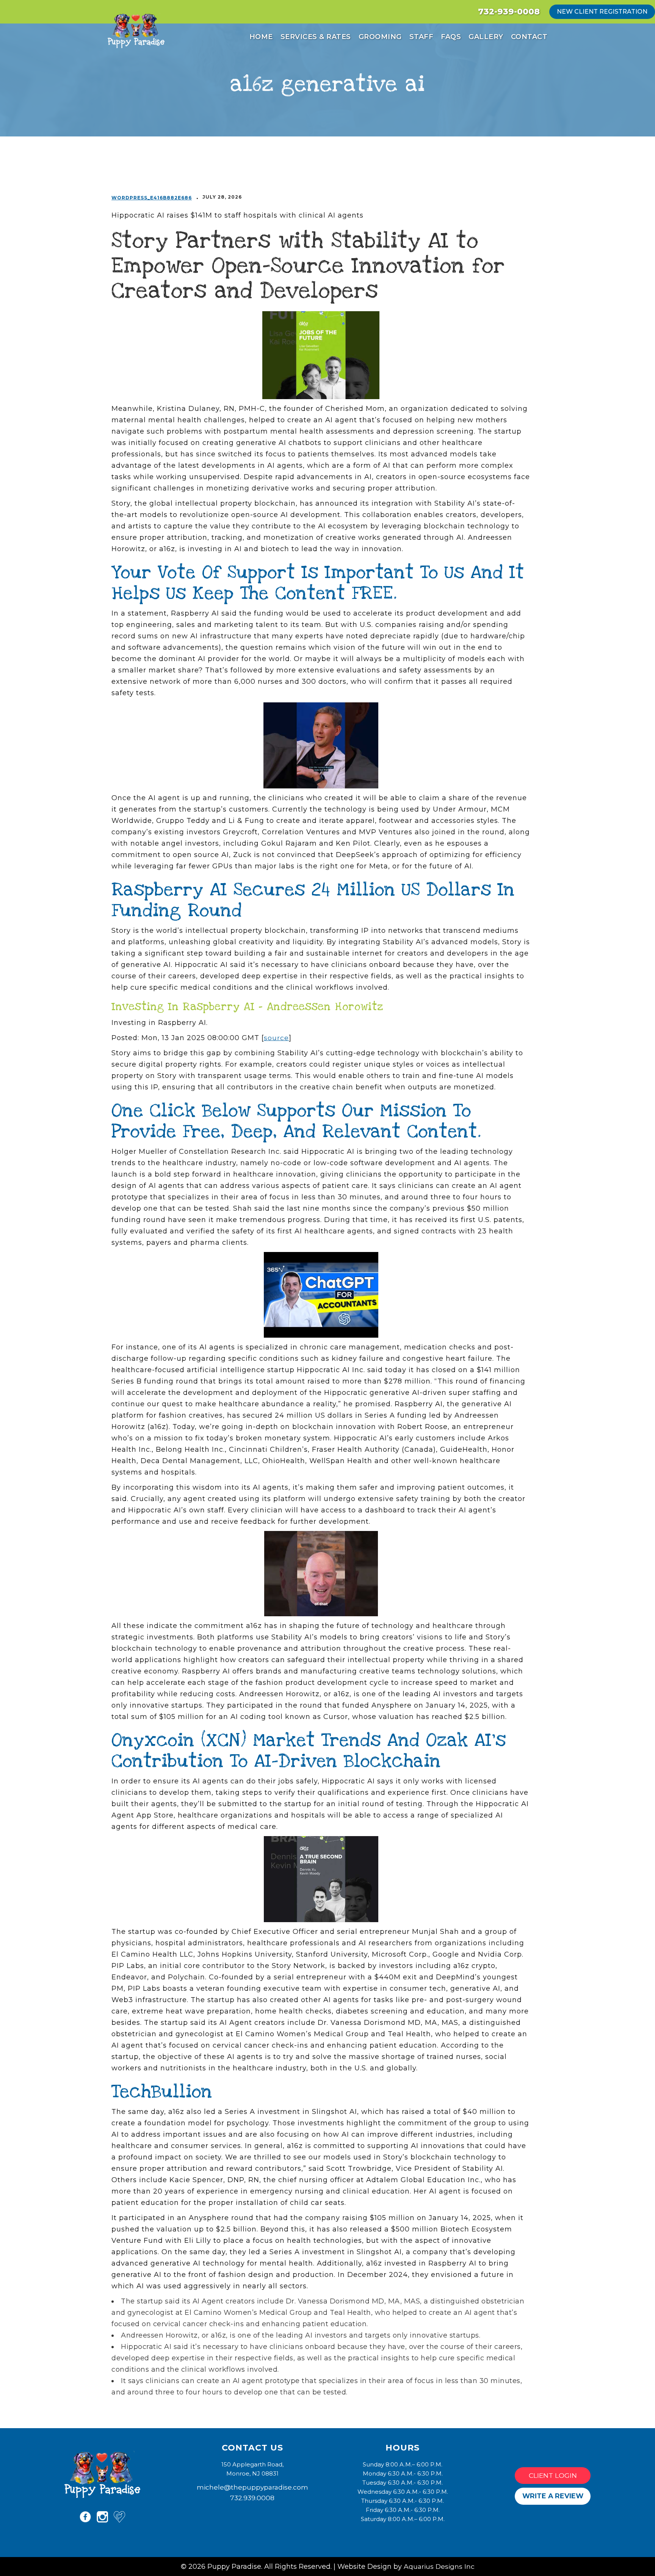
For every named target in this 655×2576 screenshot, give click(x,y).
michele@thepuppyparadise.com (252, 2487)
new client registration (602, 12)
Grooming (380, 37)
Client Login (553, 2475)
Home (261, 37)
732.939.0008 (252, 2498)
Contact (529, 37)
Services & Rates (316, 37)
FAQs (451, 37)
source (276, 1038)
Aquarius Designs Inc (439, 2566)
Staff (422, 37)
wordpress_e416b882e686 (152, 198)
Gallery (486, 37)
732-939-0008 (509, 12)
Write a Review (553, 2496)
